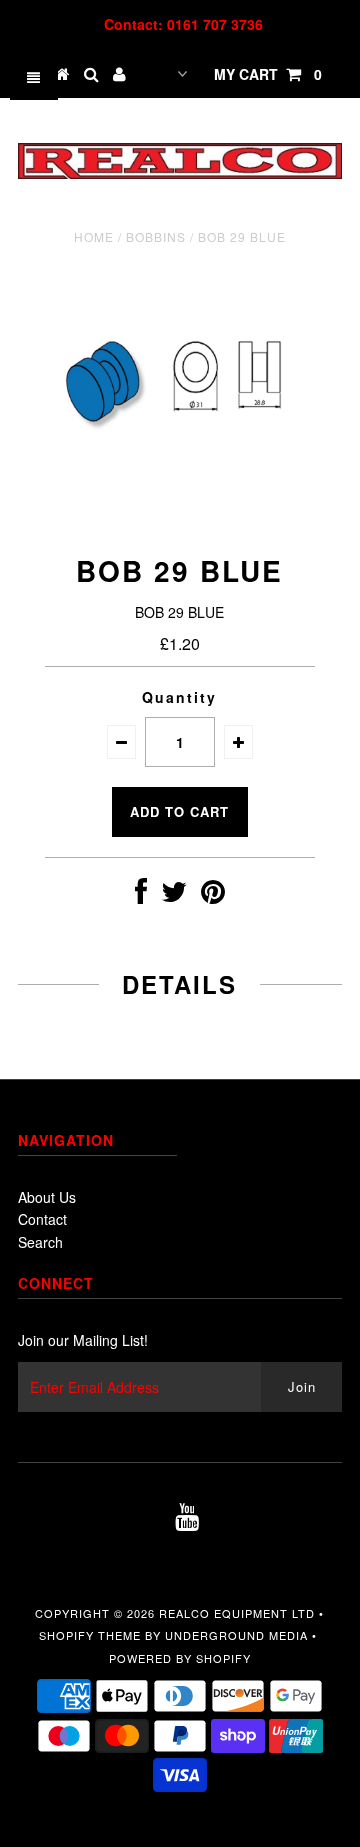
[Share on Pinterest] (213, 896)
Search (40, 1242)
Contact (42, 1219)
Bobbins (156, 236)
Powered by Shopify (180, 1658)
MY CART (268, 74)
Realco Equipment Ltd (237, 1613)
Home (94, 236)
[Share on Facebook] (141, 896)
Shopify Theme (90, 1635)
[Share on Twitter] (174, 896)
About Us (47, 1197)
